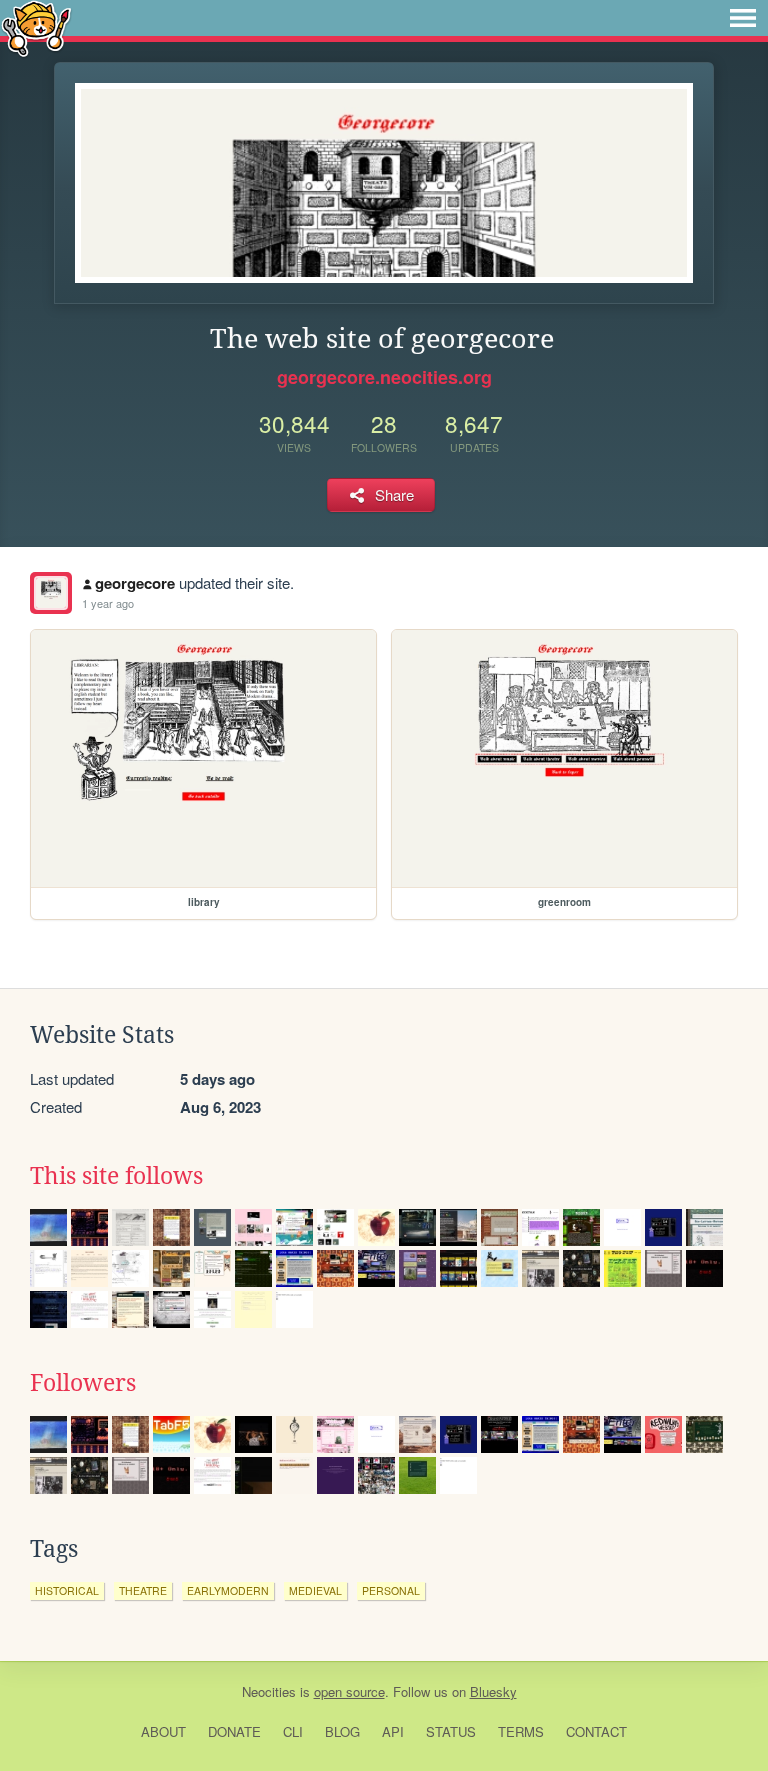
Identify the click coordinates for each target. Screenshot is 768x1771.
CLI (293, 1731)
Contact (596, 1731)
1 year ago (108, 603)
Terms (521, 1731)
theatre (143, 1590)
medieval (315, 1590)
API (393, 1731)
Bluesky (493, 1691)
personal (391, 1590)
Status (451, 1731)
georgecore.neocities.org (384, 377)
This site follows (116, 1176)
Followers (83, 1383)
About (163, 1731)
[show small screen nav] (743, 18)
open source (349, 1691)
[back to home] (36, 27)
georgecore (135, 583)
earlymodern (228, 1590)
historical (67, 1590)
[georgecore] (51, 593)
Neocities (269, 1691)
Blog (342, 1731)
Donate (234, 1731)
